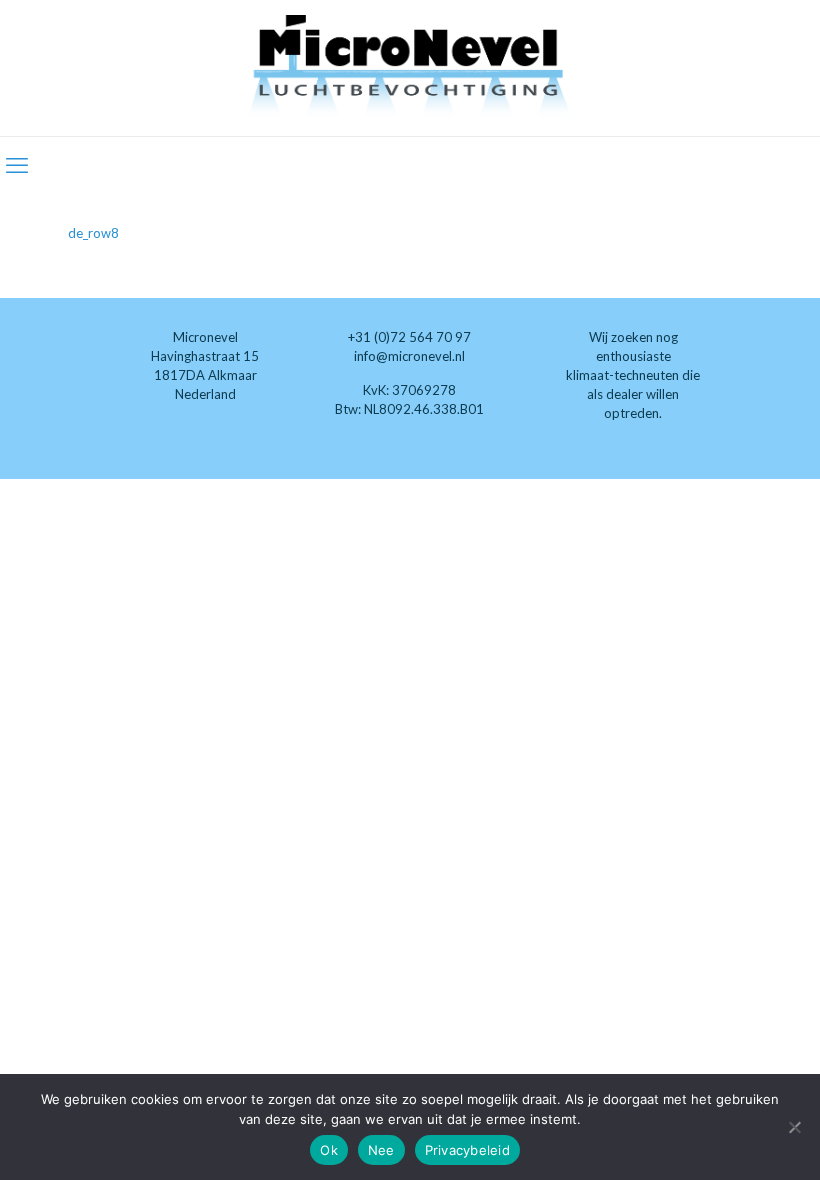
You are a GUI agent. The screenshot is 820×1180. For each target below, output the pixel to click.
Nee (381, 1150)
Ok (329, 1150)
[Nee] (795, 1127)
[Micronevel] (410, 68)
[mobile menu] (17, 165)
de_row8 (93, 233)
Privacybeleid (467, 1150)
